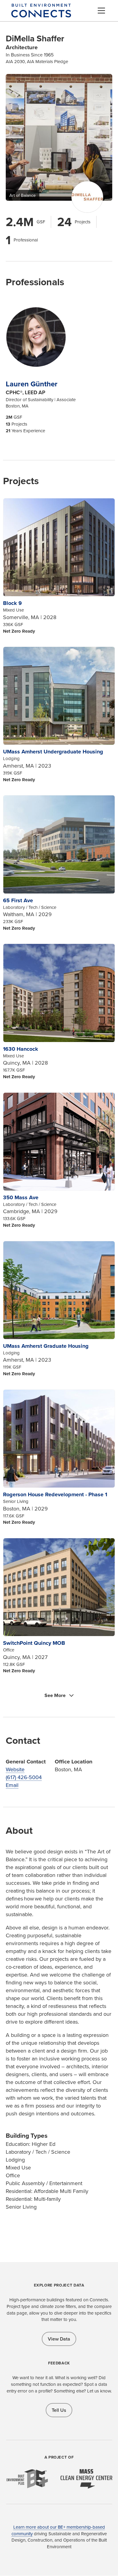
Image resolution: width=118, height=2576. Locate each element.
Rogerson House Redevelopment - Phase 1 (55, 1494)
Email (12, 1785)
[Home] (41, 14)
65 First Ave (18, 900)
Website (15, 1769)
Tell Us (59, 2410)
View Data (59, 2339)
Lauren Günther (32, 384)
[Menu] (101, 11)
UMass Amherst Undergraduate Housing (53, 752)
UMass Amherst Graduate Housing (46, 1346)
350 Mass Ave (21, 1197)
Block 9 (12, 603)
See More (55, 1695)
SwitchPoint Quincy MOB (34, 1643)
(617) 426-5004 (24, 1777)
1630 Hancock (21, 1049)
